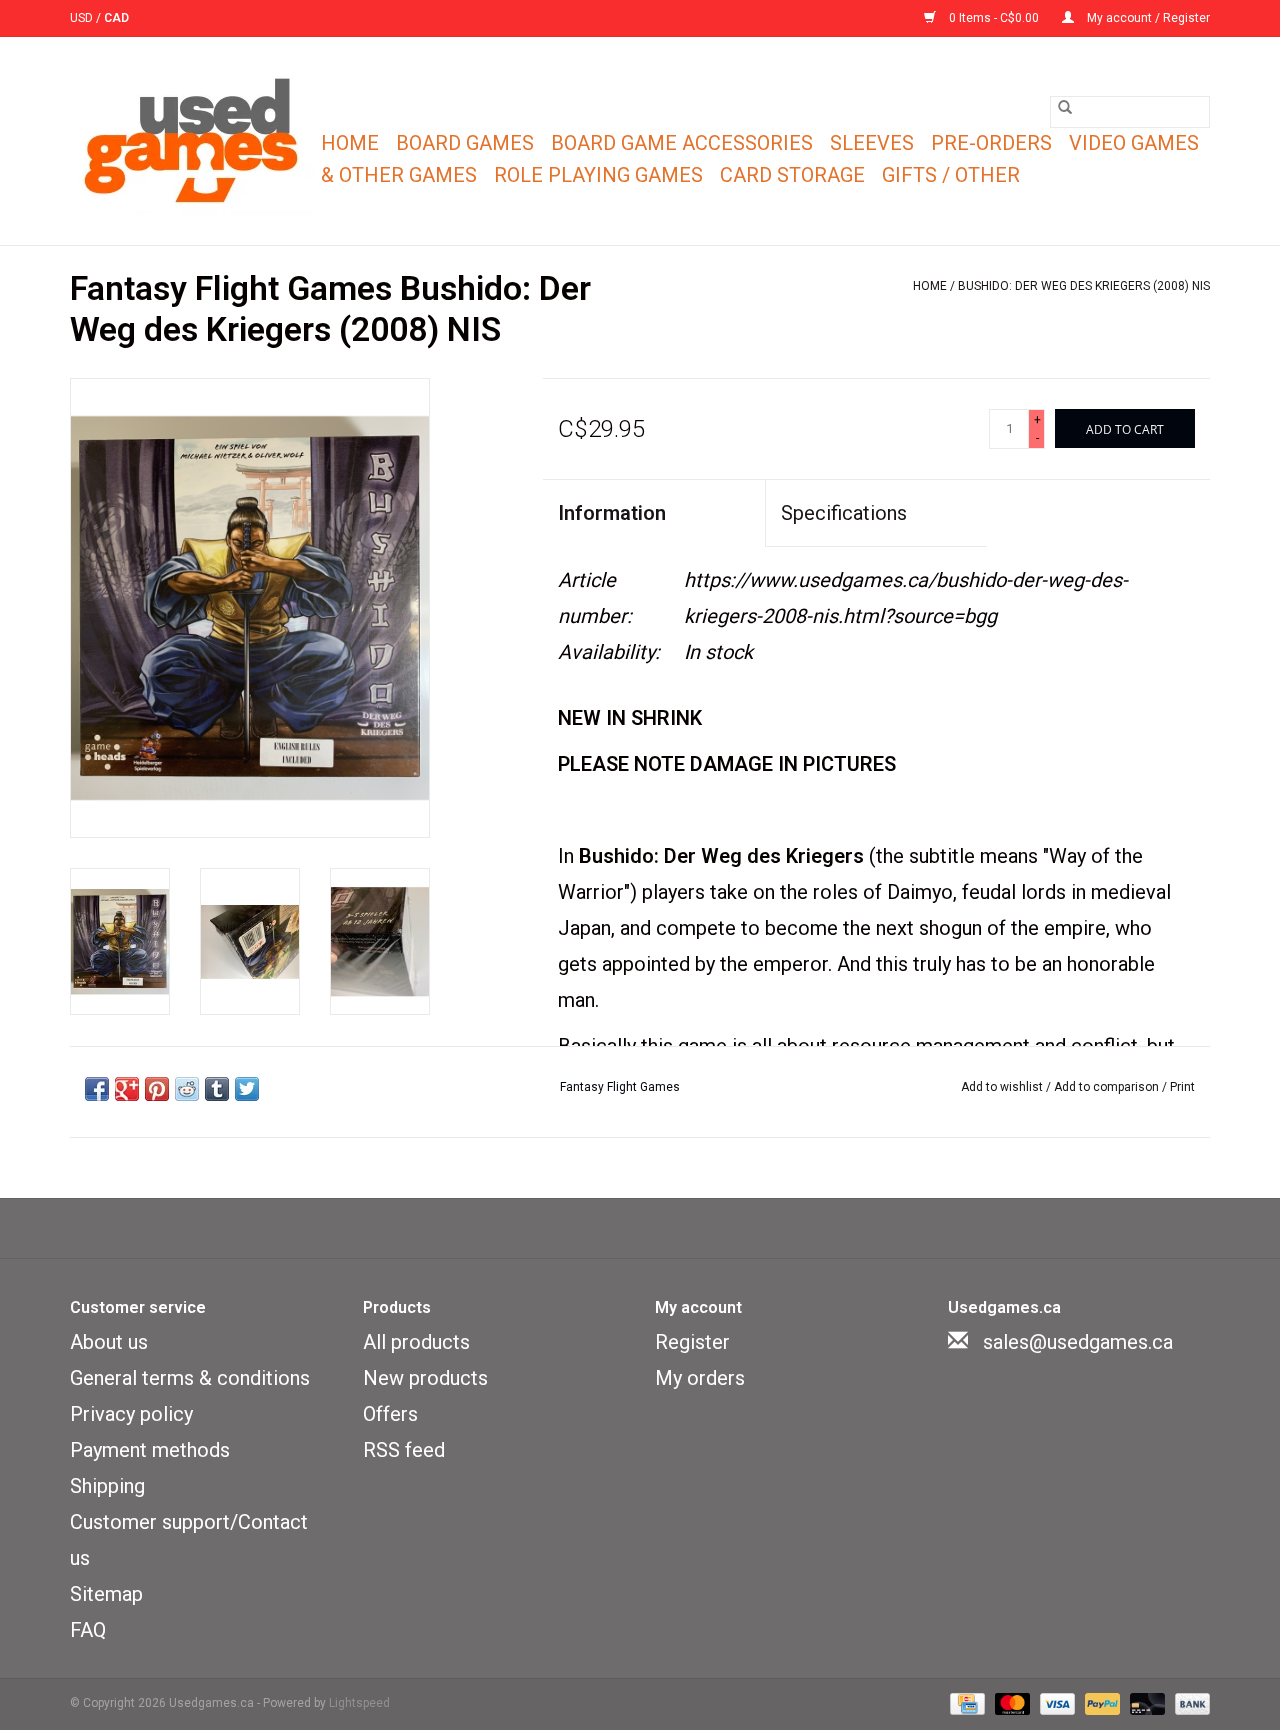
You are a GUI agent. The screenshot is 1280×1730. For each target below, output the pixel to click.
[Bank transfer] (1189, 1703)
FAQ (88, 1630)
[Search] (1065, 107)
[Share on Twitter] (247, 1089)
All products (416, 1342)
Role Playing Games (598, 175)
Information (612, 513)
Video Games (1134, 143)
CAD (116, 18)
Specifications (844, 513)
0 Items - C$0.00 (994, 18)
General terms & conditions (190, 1378)
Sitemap (106, 1594)
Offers (390, 1414)
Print (1182, 1087)
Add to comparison (1108, 1087)
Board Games (465, 143)
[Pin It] (157, 1089)
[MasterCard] (1010, 1703)
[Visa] (1055, 1703)
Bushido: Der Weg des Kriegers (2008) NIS (1084, 286)
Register (692, 1342)
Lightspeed (359, 1703)
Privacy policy (131, 1414)
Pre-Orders (991, 143)
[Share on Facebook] (97, 1089)
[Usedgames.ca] (192, 141)
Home (350, 143)
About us (109, 1342)
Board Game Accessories (682, 143)
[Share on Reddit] (187, 1089)
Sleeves (872, 143)
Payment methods (150, 1450)
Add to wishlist (1003, 1087)
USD (83, 18)
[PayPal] (1100, 1703)
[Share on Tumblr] (217, 1089)
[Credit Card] (965, 1703)
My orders (700, 1378)
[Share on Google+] (127, 1089)
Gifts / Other (951, 175)
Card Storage (792, 175)
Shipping (107, 1486)
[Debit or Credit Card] (1145, 1703)
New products (425, 1378)
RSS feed (404, 1450)
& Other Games (399, 175)
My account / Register (1147, 18)
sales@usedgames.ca (1078, 1342)
